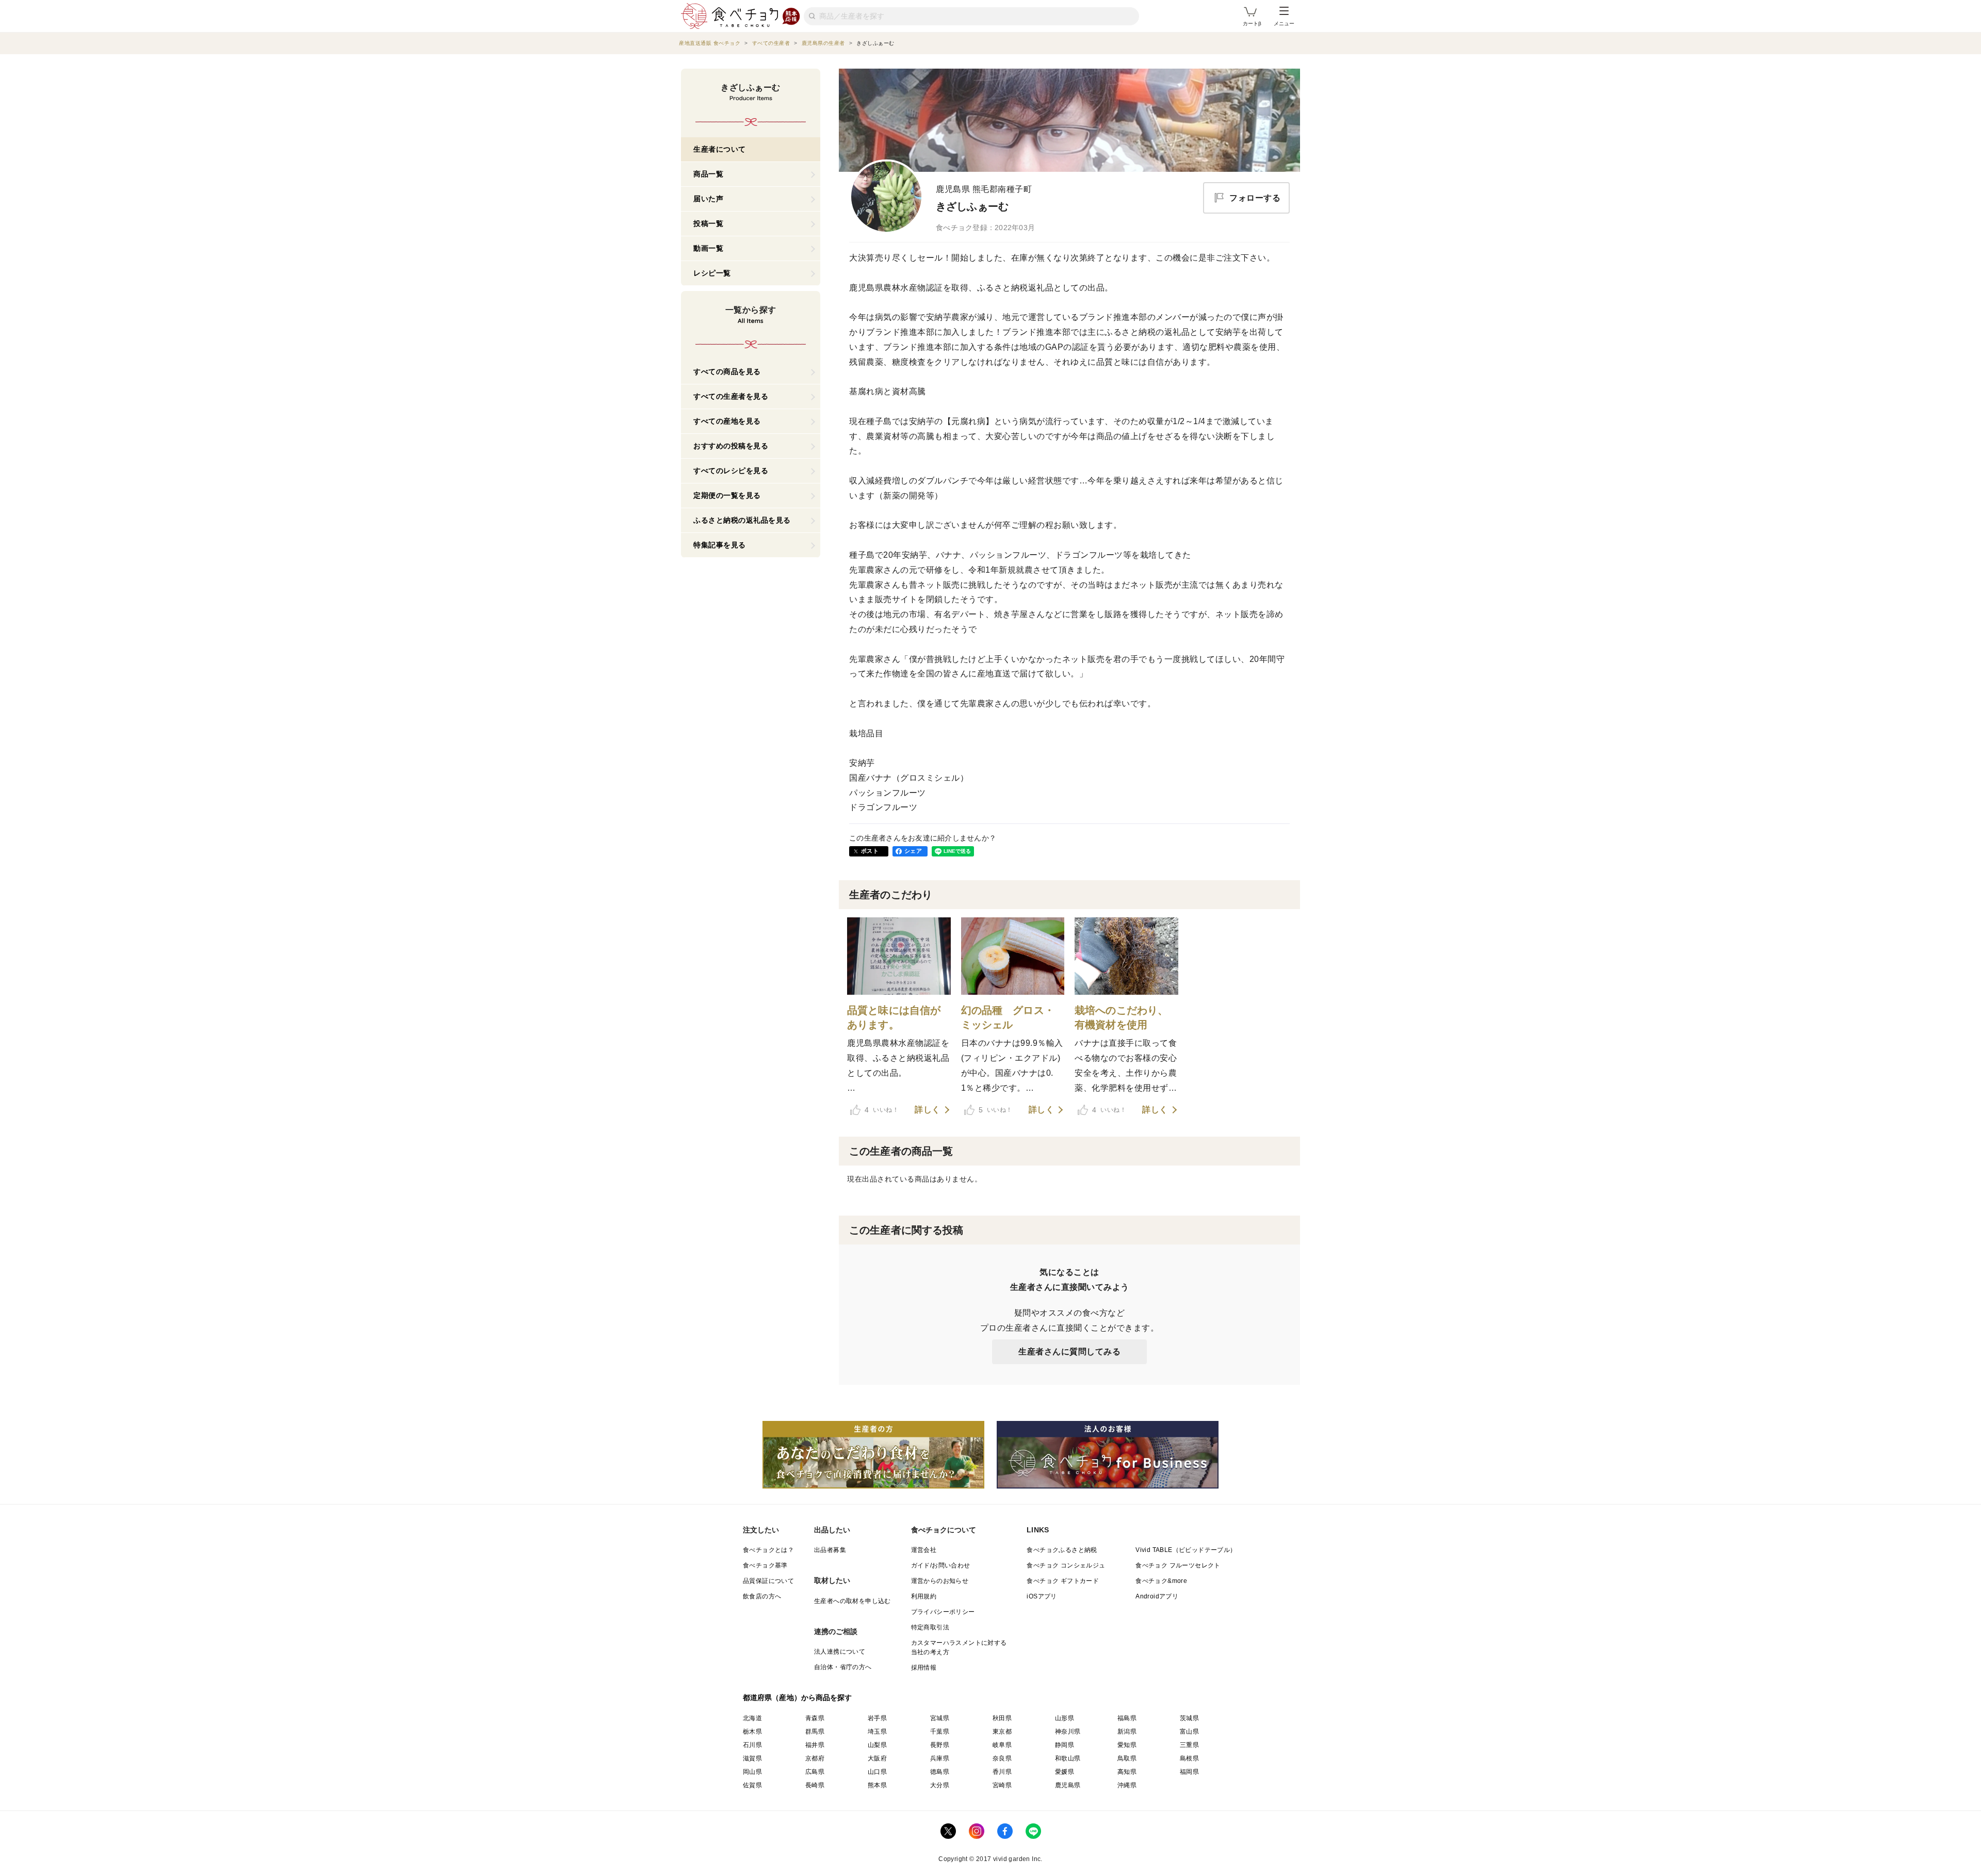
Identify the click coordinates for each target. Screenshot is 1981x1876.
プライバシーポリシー (943, 1612)
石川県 (752, 1745)
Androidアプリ (1157, 1596)
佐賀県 (752, 1785)
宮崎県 (1002, 1785)
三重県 (1189, 1745)
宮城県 (940, 1718)
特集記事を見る (720, 545)
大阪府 (877, 1758)
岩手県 (877, 1718)
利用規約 (924, 1596)
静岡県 (1065, 1745)
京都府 (815, 1758)
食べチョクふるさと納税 (1062, 1550)
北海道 (752, 1718)
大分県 (940, 1785)
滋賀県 (752, 1758)
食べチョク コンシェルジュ (1066, 1565)
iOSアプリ (1042, 1596)
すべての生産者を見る (731, 396)
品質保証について (768, 1581)
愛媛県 (1065, 1772)
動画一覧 (708, 248)
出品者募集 (830, 1550)
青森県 (815, 1718)
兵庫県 (940, 1758)
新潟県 (1127, 1732)
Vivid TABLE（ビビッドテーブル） (1186, 1550)
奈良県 (1002, 1758)
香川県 (1002, 1772)
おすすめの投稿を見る (731, 446)
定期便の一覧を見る (727, 495)
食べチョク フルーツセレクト (1178, 1565)
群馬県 (815, 1732)
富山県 (1189, 1732)
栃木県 (752, 1732)
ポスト (870, 851)
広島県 (815, 1772)
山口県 (877, 1772)
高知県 (1127, 1772)
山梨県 (877, 1745)
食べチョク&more (1161, 1581)
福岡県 (1189, 1772)
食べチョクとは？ (768, 1550)
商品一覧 (708, 174)
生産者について (720, 149)
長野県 (940, 1745)
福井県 (815, 1745)
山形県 (1065, 1718)
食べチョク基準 (765, 1565)
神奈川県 (1068, 1732)
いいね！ (882, 1110)
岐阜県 (1002, 1745)
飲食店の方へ (762, 1596)
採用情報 (924, 1668)
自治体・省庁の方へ (843, 1667)
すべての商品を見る (727, 371)
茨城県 (1189, 1718)
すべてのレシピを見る (731, 471)
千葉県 (940, 1732)
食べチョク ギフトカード (1063, 1581)
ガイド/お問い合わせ (941, 1565)
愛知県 (1127, 1745)
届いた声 (708, 199)
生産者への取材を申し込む (853, 1601)
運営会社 (924, 1550)
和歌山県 (1068, 1758)
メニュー (1284, 23)
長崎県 (815, 1785)
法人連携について (840, 1652)
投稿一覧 (708, 223)
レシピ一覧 (712, 273)
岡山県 (752, 1772)
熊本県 (877, 1785)
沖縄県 (1127, 1785)
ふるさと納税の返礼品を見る (742, 520)
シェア (913, 851)
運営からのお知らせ (940, 1581)
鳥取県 (1127, 1758)
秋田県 (1002, 1718)
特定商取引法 (930, 1627)
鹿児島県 (1068, 1785)
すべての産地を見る (727, 421)
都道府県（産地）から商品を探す (798, 1697)
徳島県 (940, 1772)
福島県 (1127, 1718)
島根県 (1189, 1758)
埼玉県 (877, 1732)
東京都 (1002, 1732)
